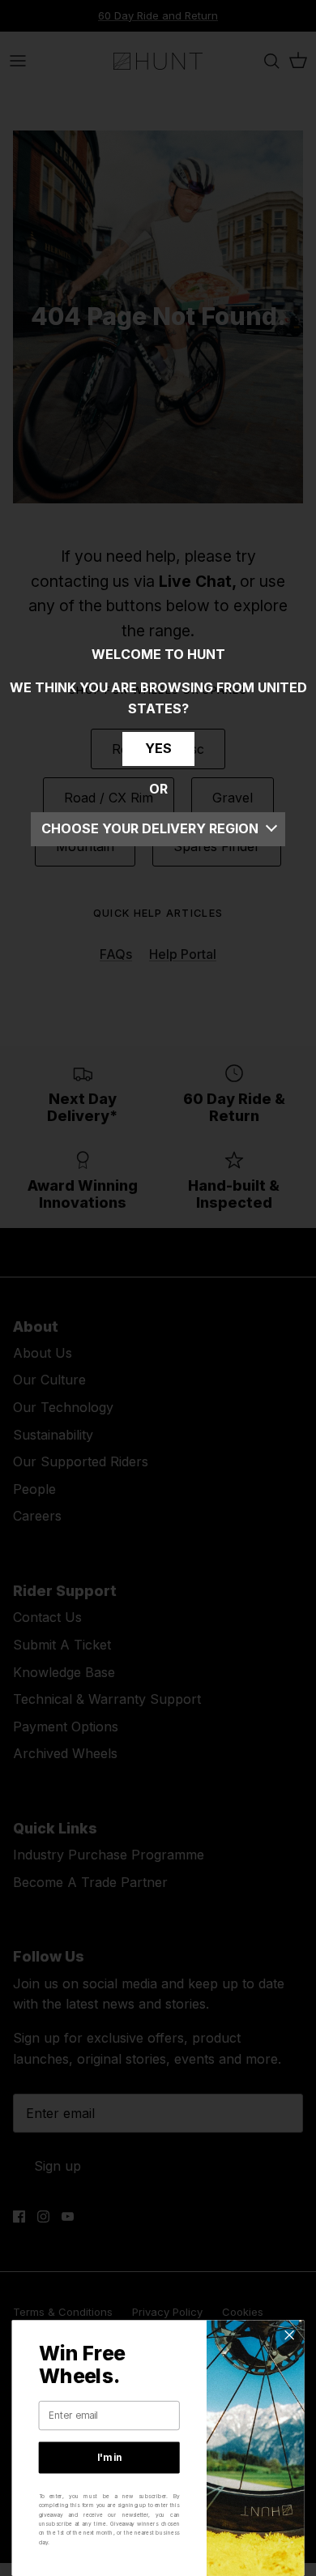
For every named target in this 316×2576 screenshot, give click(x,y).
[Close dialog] (290, 2335)
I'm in (109, 2458)
